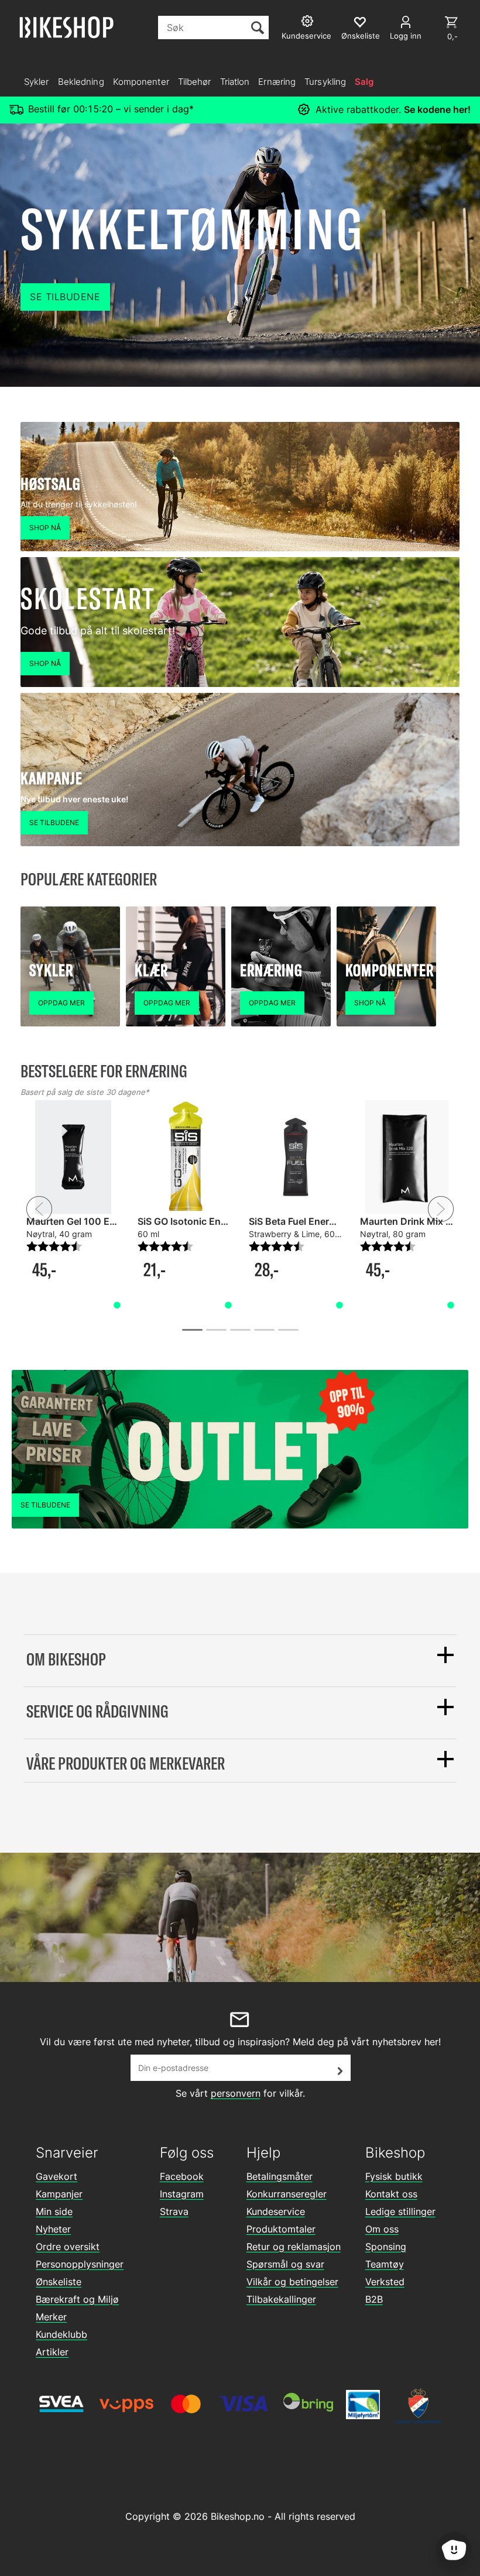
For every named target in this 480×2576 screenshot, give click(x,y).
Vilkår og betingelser (292, 2282)
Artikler (52, 2352)
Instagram (182, 2194)
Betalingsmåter (280, 2176)
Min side (54, 2211)
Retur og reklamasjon (294, 2247)
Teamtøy (385, 2264)
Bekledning (81, 82)
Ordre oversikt (68, 2247)
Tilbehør (195, 82)
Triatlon (235, 82)
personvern (236, 2093)
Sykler (37, 82)
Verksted (385, 2282)
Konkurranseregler (287, 2194)
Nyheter (53, 2229)
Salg (364, 82)
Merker (51, 2317)
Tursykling (325, 82)
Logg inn (406, 36)
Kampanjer (59, 2194)
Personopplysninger (80, 2264)
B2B (374, 2299)
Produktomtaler (281, 2229)
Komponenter (141, 82)
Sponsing (386, 2247)
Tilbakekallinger (281, 2299)
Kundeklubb (61, 2334)
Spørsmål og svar (285, 2264)
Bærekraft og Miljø (77, 2299)
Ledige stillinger (400, 2211)
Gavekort (56, 2176)
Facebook (182, 2176)
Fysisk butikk (394, 2176)
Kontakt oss (391, 2194)
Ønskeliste (59, 2282)
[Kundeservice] (309, 23)
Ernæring (277, 82)
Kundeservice (276, 2211)
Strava (174, 2211)
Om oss (382, 2229)
